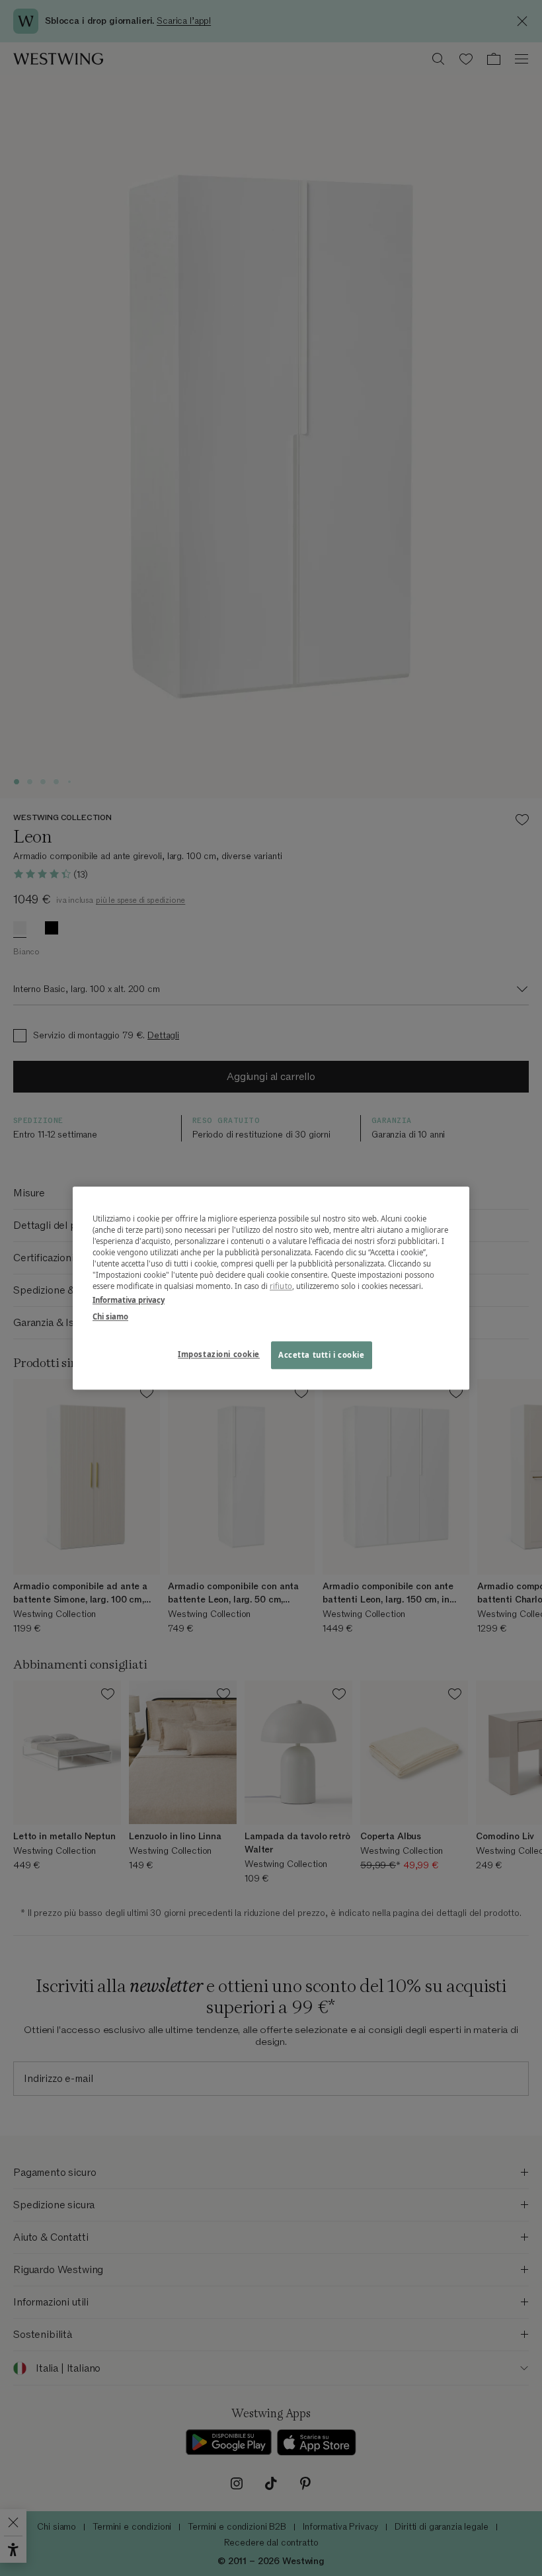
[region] (271, 1288)
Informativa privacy (129, 1300)
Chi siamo (110, 1316)
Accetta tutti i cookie (322, 1355)
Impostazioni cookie (219, 1354)
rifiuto (281, 1286)
